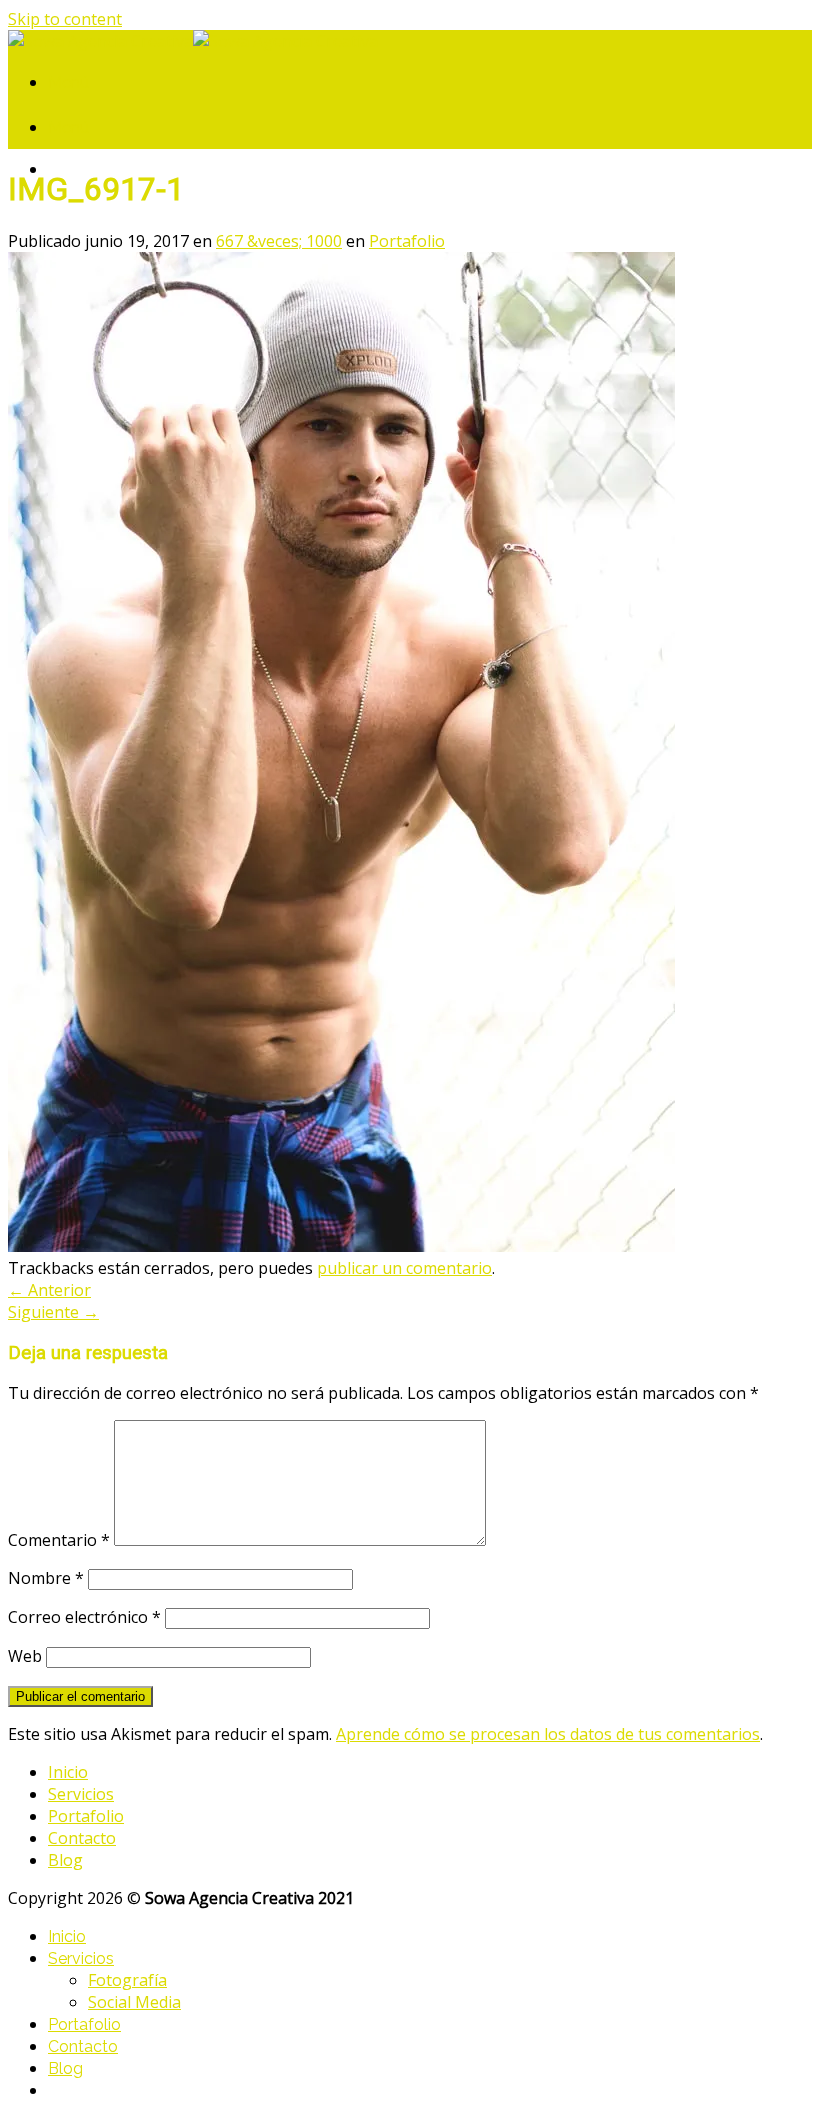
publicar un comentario (404, 1268)
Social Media (134, 2002)
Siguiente (53, 1312)
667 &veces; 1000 (279, 241)
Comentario (59, 1540)
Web (25, 1656)
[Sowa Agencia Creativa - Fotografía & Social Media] (193, 41)
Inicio (68, 1772)
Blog (65, 1860)
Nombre (46, 1578)
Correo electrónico (84, 1617)
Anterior (49, 1290)
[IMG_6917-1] (341, 1246)
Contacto (82, 1838)
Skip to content (65, 19)
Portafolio (407, 241)
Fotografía (127, 1980)
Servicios (81, 1794)
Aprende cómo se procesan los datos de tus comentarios (548, 1734)
